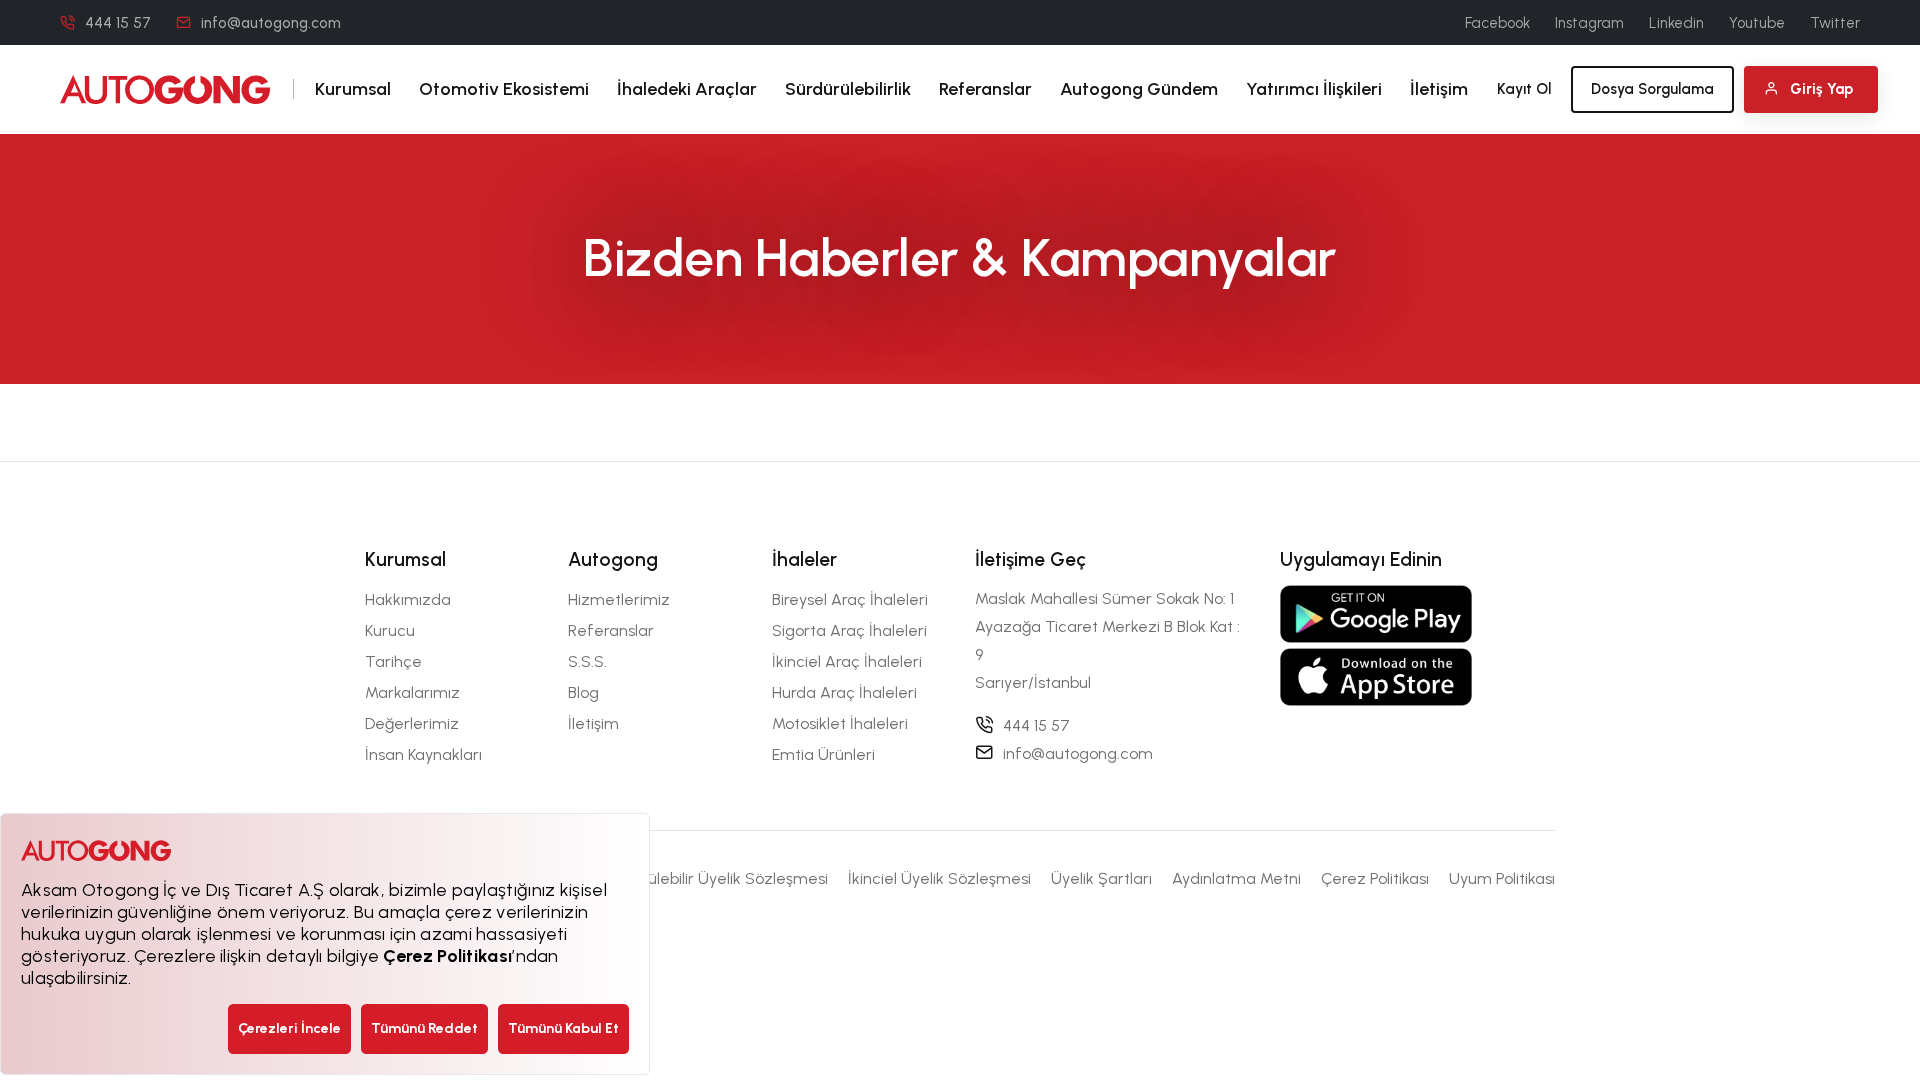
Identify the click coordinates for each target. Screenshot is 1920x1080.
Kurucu (390, 630)
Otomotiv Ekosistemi (504, 89)
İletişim (1439, 89)
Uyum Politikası (1502, 878)
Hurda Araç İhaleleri (844, 692)
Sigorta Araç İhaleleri (849, 630)
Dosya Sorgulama (1652, 89)
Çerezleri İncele (289, 1028)
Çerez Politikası (1375, 878)
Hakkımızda (408, 599)
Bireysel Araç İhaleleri (850, 599)
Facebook (1497, 23)
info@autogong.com (271, 23)
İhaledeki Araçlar (687, 89)
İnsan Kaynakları (423, 754)
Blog (583, 692)
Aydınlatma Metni (1236, 878)
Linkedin (1676, 23)
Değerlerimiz (412, 723)
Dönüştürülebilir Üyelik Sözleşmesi (705, 878)
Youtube (1757, 23)
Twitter (1835, 23)
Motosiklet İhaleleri (840, 723)
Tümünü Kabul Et (563, 1028)
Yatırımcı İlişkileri (1314, 89)
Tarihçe (393, 661)
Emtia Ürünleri (823, 754)
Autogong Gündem (1139, 89)
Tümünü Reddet (424, 1028)
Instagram (1589, 23)
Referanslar (985, 89)
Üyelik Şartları (1101, 878)
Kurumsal (353, 89)
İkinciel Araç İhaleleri (847, 661)
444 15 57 (118, 23)
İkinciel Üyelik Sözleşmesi (939, 878)
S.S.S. (587, 661)
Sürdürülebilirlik (848, 89)
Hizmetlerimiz (619, 599)
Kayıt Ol (1524, 89)
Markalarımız (412, 692)
